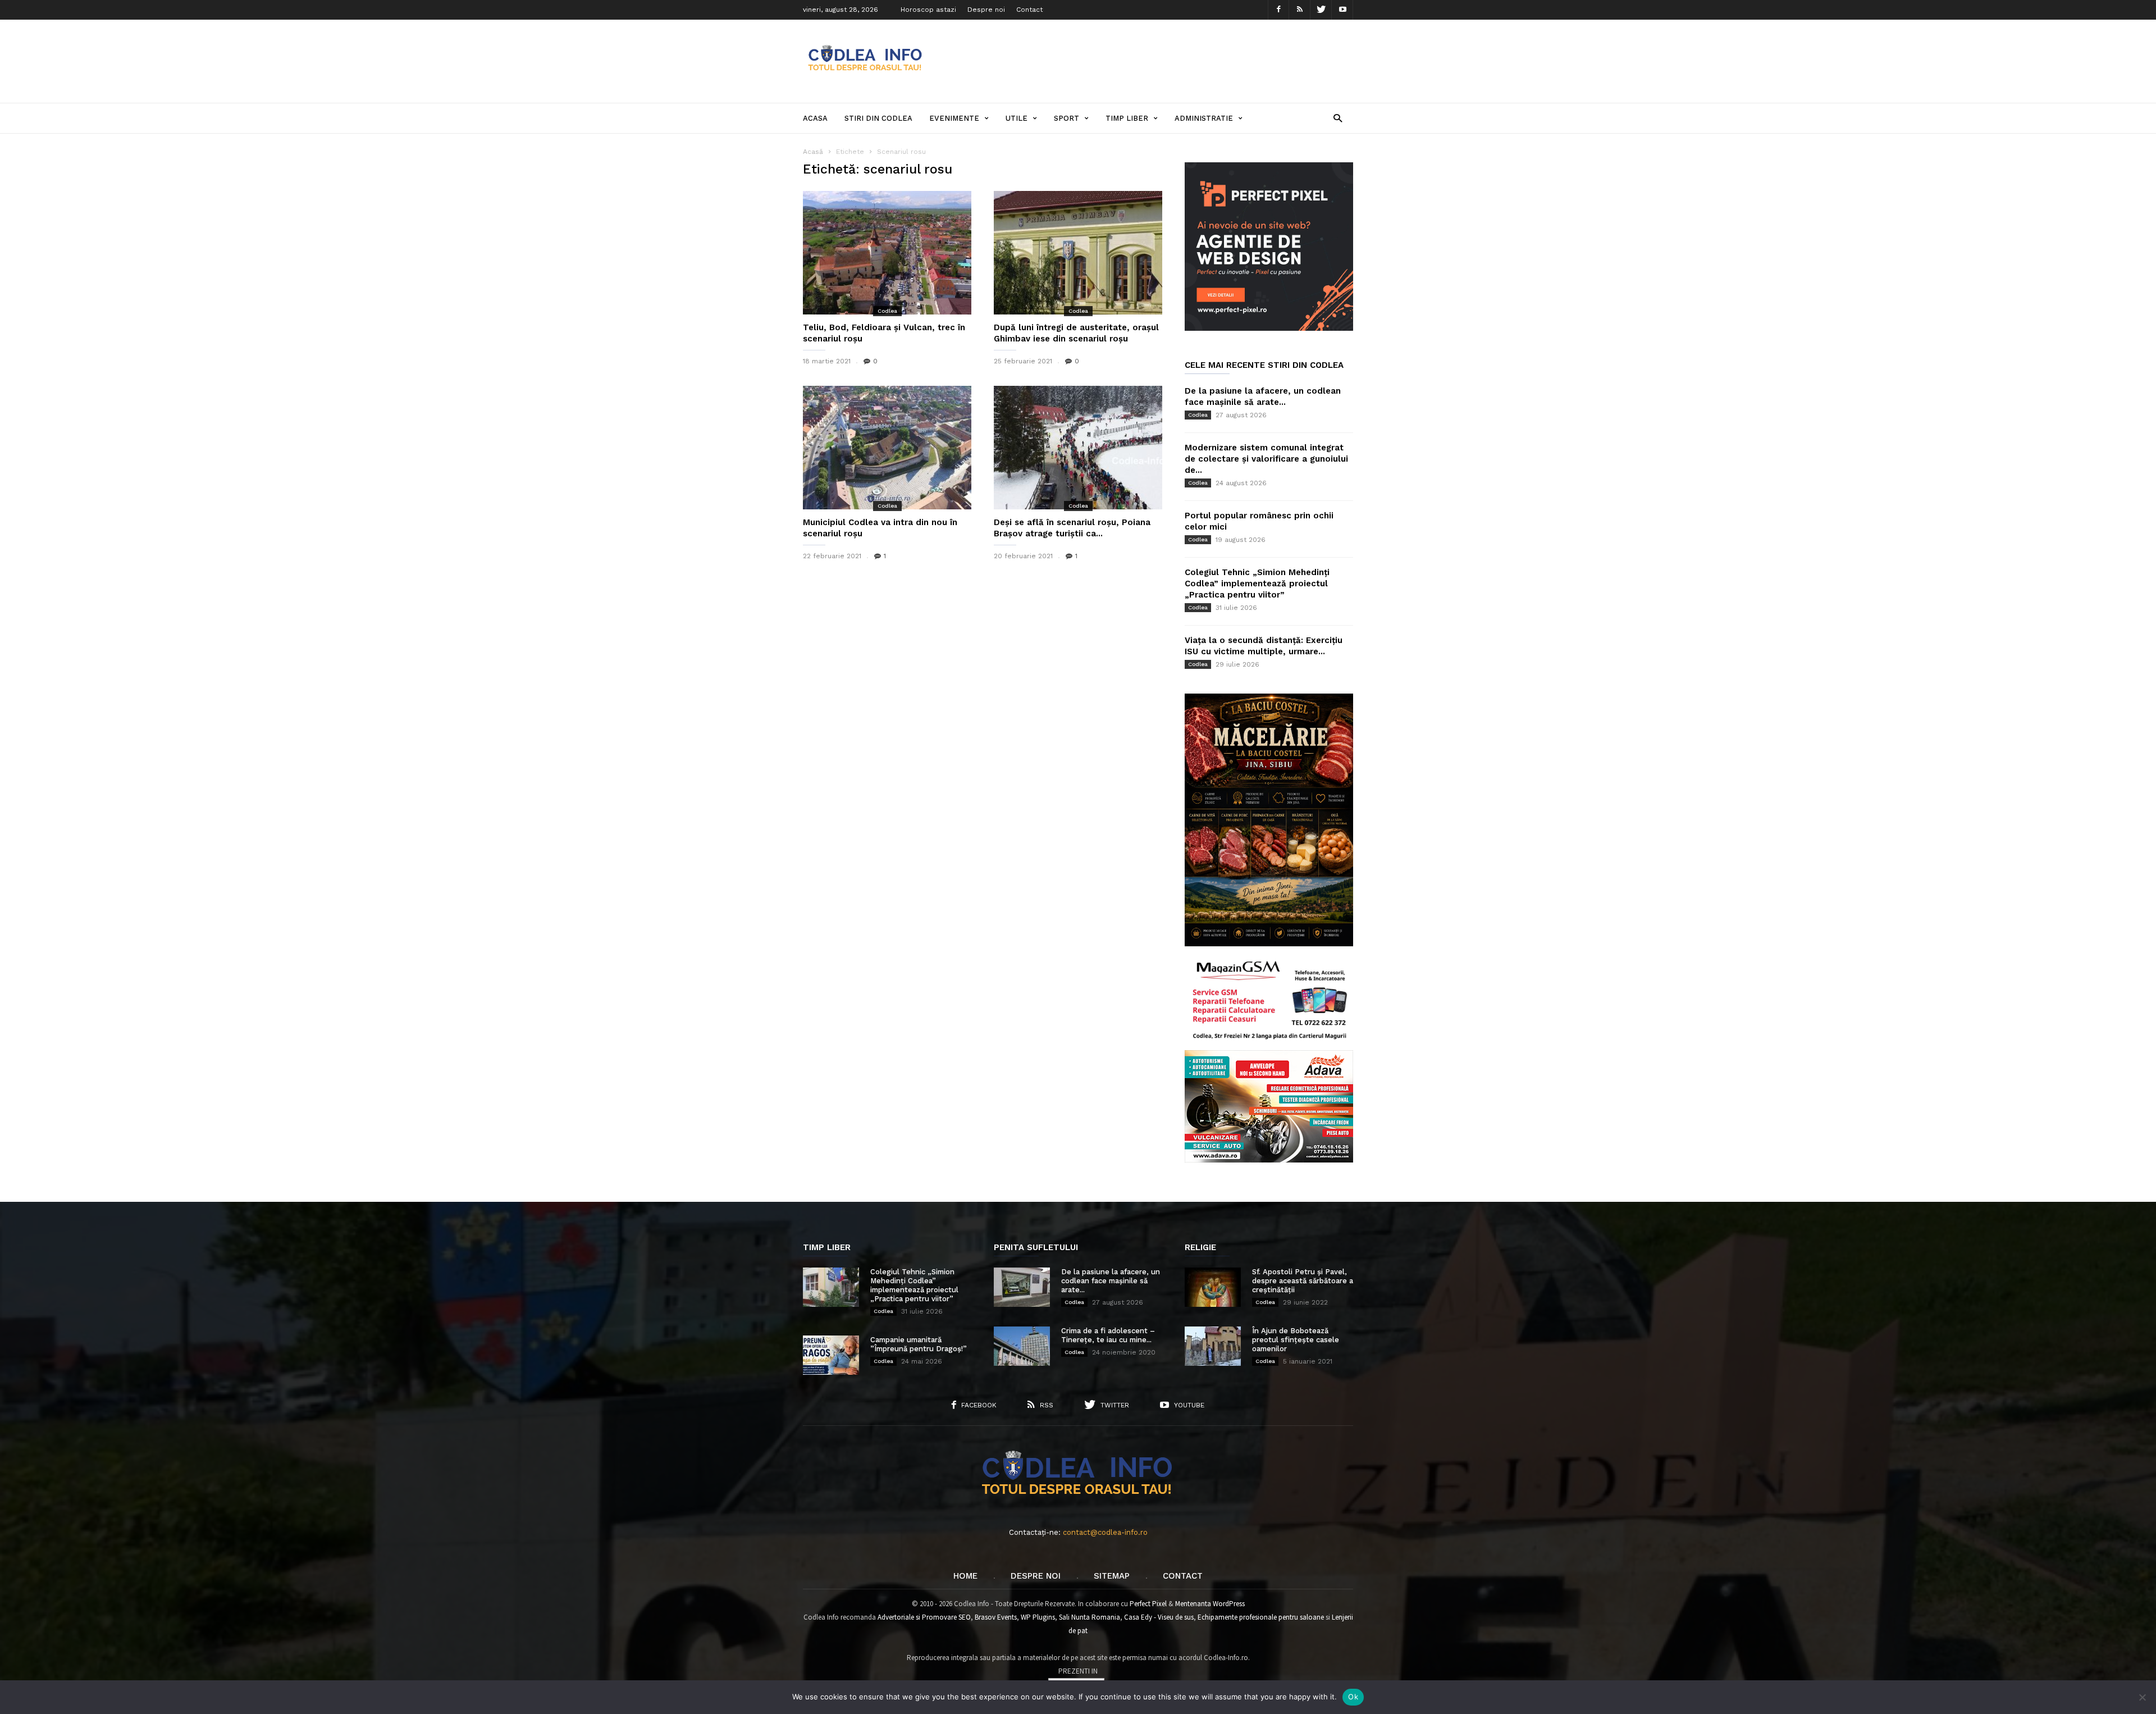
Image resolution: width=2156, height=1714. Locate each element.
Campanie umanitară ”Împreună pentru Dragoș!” (919, 1344)
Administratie (1204, 118)
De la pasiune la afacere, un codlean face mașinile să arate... (1111, 1281)
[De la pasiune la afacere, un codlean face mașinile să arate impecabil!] (1022, 1287)
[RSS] (1300, 10)
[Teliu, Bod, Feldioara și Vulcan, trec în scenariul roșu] (887, 253)
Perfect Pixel (1148, 1604)
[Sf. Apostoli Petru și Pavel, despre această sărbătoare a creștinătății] (1213, 1287)
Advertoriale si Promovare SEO (924, 1617)
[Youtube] (1342, 10)
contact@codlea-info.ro (1105, 1532)
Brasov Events (996, 1617)
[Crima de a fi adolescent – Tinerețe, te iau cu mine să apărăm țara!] (1022, 1346)
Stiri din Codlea (878, 118)
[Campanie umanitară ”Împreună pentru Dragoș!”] (831, 1355)
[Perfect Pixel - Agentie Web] (1269, 328)
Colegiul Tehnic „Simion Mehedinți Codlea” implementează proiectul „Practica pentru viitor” (1257, 584)
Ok (1353, 1697)
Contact (1029, 10)
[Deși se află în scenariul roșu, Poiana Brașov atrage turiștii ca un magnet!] (1078, 448)
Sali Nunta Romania (1090, 1617)
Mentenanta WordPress (1210, 1604)
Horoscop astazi (928, 10)
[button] (1338, 118)
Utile (1017, 118)
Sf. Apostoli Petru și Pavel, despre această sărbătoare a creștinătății (1303, 1281)
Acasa (815, 118)
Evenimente (954, 118)
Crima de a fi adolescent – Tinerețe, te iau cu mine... (1108, 1335)
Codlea (887, 311)
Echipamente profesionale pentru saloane (1261, 1617)
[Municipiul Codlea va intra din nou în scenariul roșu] (887, 448)
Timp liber (1127, 118)
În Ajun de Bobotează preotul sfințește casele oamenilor (1296, 1340)
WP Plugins (1038, 1617)
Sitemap (1112, 1576)
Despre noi (986, 10)
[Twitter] (1321, 10)
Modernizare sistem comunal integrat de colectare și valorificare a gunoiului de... (1266, 459)
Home (965, 1576)
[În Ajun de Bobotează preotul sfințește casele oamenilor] (1213, 1346)
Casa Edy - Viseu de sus (1159, 1617)
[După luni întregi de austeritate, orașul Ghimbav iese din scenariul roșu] (1078, 253)
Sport (1066, 118)
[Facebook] (1278, 10)
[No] (2142, 1697)
